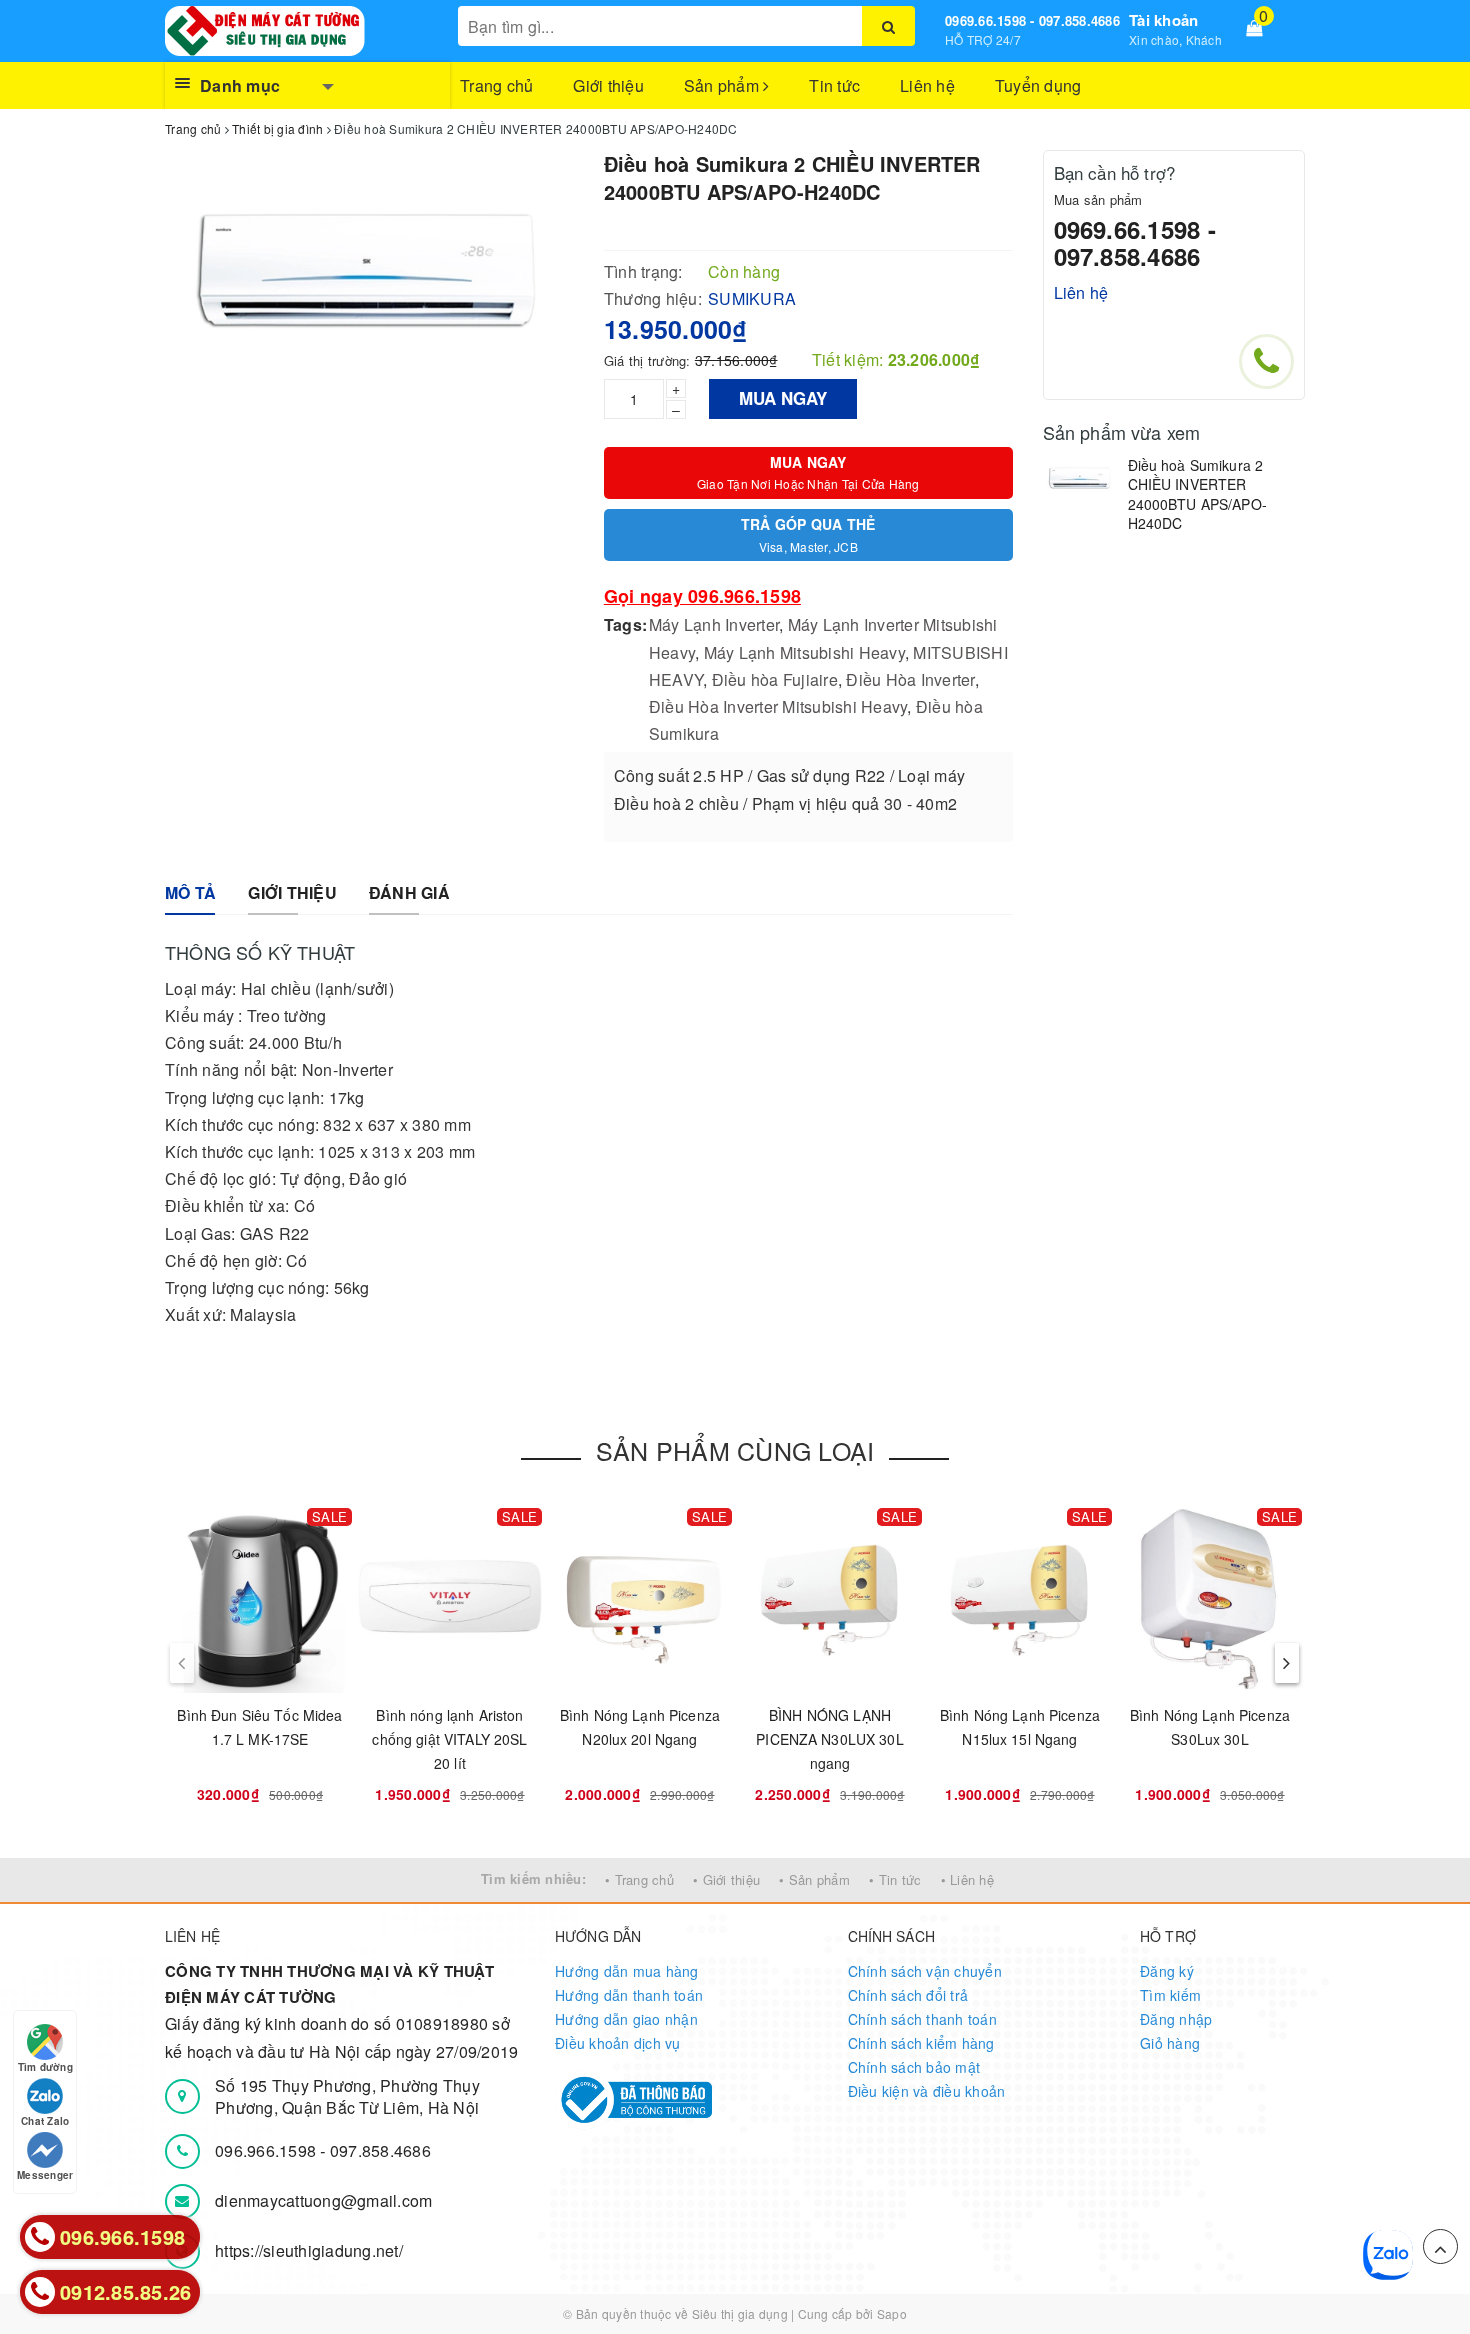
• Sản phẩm (814, 1879)
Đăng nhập (1176, 2019)
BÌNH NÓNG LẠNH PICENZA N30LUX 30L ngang (830, 1739)
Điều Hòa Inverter (910, 679)
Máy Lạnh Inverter (714, 624)
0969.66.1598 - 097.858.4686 (1032, 20)
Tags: (625, 624)
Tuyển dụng (1038, 85)
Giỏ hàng (1170, 2043)
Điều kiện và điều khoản (927, 2091)
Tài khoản (1163, 20)
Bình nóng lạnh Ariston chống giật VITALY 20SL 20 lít (449, 1739)
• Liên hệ (967, 1879)
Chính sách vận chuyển (925, 1971)
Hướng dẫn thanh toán (629, 1995)
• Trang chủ (639, 1879)
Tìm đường (45, 2067)
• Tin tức (895, 1879)
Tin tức (834, 85)
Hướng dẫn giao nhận (626, 2019)
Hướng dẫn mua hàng (627, 1971)
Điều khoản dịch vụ (618, 2043)
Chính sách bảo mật (914, 2067)
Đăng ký (1167, 1971)
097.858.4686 (380, 2150)
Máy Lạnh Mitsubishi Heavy (804, 652)
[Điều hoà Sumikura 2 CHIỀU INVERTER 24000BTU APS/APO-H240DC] (1080, 479)
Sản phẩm (723, 85)
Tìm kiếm (1170, 1995)
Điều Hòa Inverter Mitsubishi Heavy (778, 706)
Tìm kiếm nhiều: (533, 1878)
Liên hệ (927, 85)
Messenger (45, 2175)
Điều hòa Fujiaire (775, 679)
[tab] (190, 893)
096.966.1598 (267, 2150)
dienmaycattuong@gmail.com (323, 2200)
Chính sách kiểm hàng (921, 2043)
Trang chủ (496, 85)
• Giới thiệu (726, 1879)
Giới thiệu (608, 85)
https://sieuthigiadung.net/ (309, 2250)
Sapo (892, 2313)
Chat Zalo (45, 2121)
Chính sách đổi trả (908, 1995)
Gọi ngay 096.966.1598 (702, 596)
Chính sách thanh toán (922, 2019)
